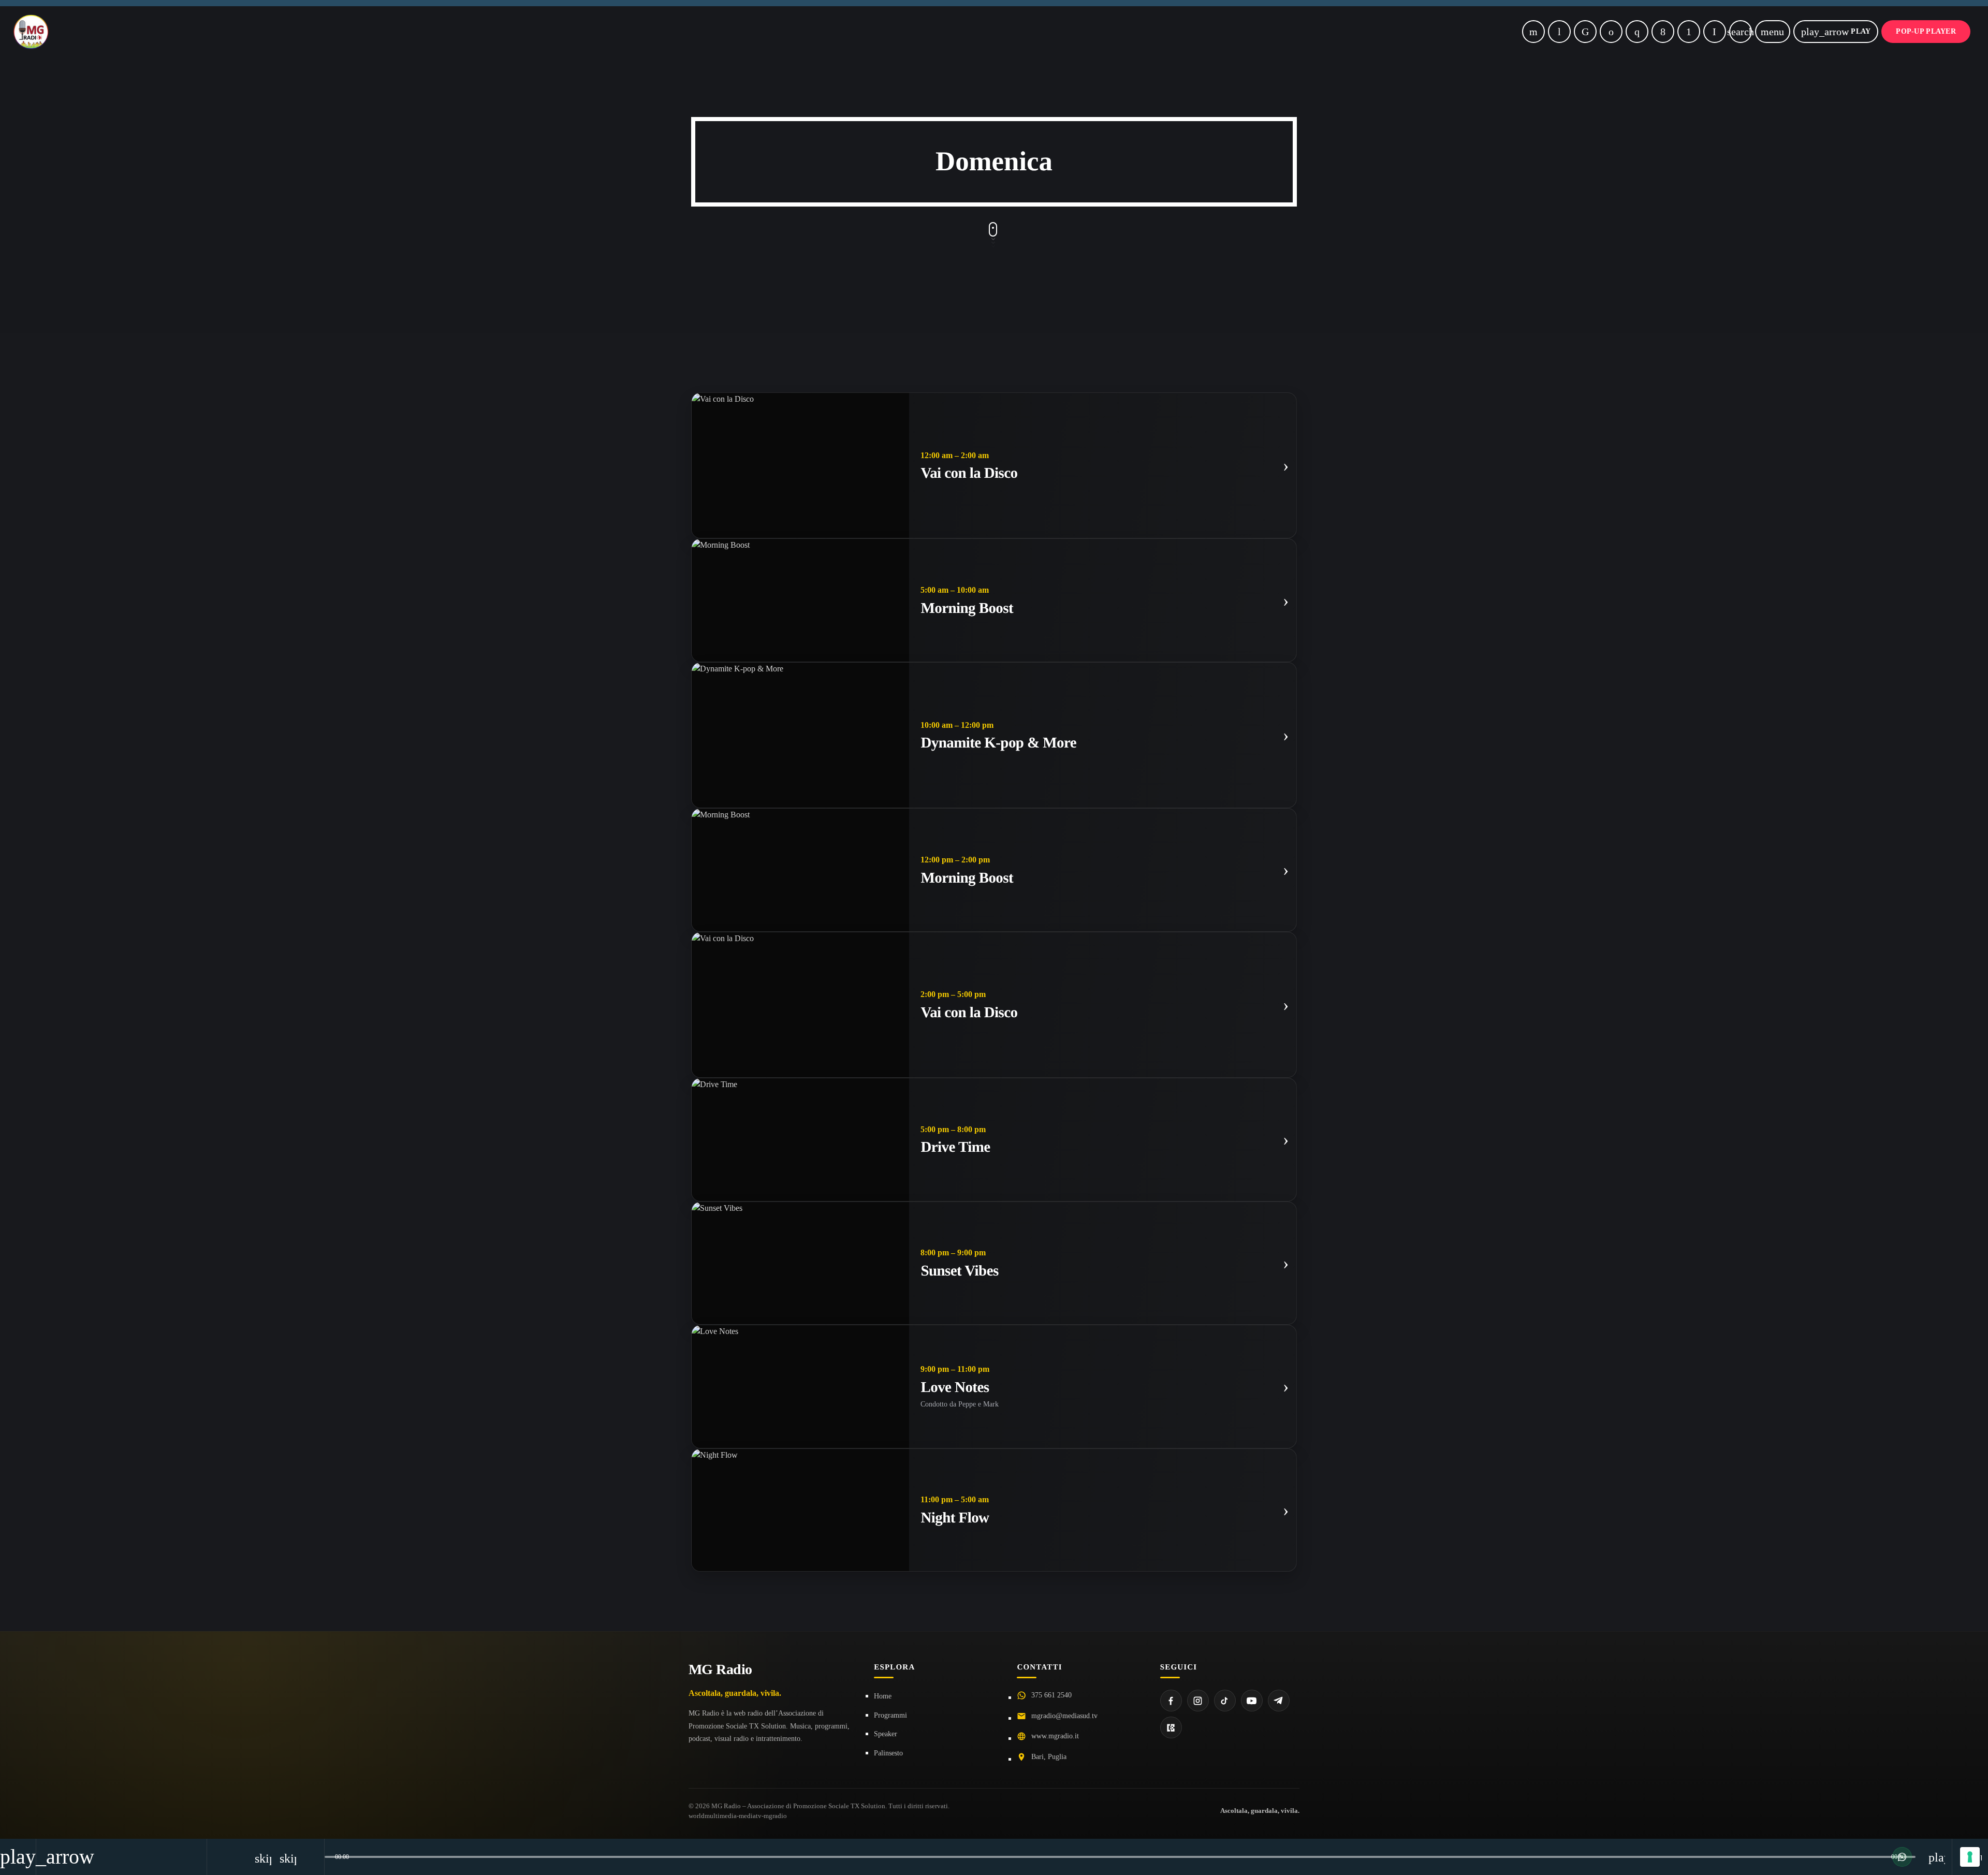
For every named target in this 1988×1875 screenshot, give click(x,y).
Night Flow (955, 1518)
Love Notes (955, 1387)
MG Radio (720, 1669)
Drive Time (955, 1147)
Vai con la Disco (969, 473)
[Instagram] (1637, 32)
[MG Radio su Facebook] (1171, 1701)
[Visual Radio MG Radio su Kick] (1171, 1727)
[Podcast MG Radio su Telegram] (1279, 1701)
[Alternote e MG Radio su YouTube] (1252, 1701)
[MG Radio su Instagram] (1198, 1701)
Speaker (886, 1734)
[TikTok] (1585, 32)
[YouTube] (1533, 32)
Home (883, 1696)
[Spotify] (1611, 32)
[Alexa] (1715, 32)
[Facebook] (1663, 32)
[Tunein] (1559, 32)
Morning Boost (967, 608)
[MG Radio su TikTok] (1225, 1701)
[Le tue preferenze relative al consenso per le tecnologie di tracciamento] (1970, 1857)
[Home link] (31, 32)
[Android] (1689, 32)
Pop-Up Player (1926, 31)
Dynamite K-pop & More (998, 743)
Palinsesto (888, 1753)
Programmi (890, 1715)
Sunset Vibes (959, 1271)
